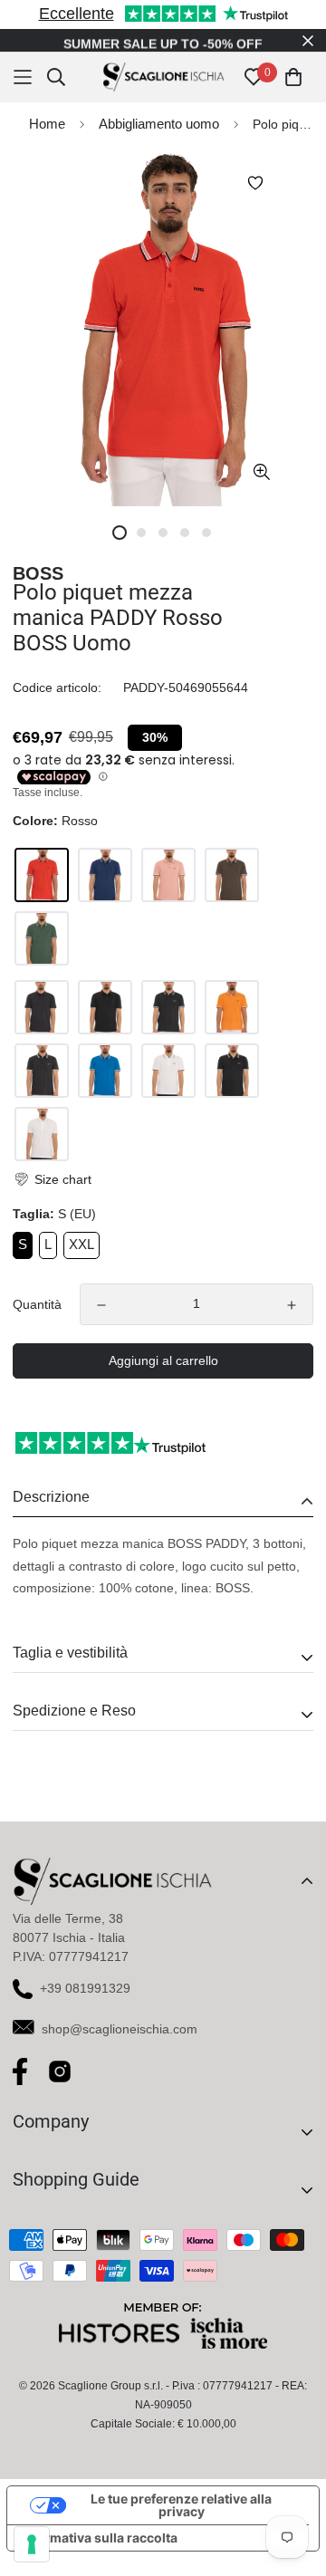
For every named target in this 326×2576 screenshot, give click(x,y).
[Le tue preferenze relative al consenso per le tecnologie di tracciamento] (32, 2544)
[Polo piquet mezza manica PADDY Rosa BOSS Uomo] (168, 875)
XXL (81, 1244)
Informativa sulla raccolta (99, 2538)
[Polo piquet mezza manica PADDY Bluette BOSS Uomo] (105, 875)
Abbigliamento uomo (159, 124)
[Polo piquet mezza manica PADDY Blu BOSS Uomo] (168, 1007)
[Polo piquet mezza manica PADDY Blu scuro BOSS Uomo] (42, 1007)
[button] (52, 1180)
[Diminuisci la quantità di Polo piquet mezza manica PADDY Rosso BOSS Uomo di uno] (101, 1305)
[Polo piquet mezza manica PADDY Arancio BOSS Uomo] (232, 1007)
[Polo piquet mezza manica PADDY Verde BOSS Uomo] (42, 938)
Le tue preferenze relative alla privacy (181, 2505)
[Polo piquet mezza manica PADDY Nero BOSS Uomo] (105, 1007)
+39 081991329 (85, 1988)
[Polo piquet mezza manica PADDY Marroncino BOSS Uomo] (232, 875)
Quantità (37, 1304)
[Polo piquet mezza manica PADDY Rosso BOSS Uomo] (42, 875)
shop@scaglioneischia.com (120, 2029)
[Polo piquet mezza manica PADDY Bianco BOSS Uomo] (168, 1071)
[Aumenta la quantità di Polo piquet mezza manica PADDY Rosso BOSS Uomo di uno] (292, 1305)
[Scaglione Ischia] (163, 77)
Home (47, 124)
